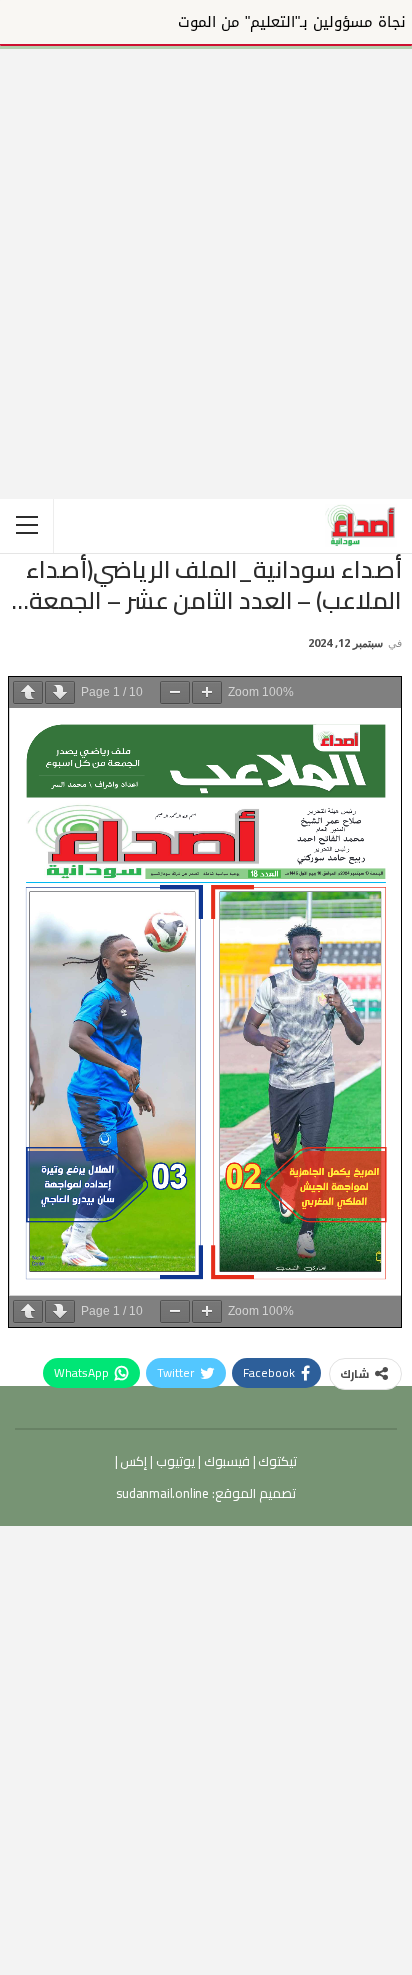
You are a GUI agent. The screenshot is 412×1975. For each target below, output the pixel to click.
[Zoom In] (207, 692)
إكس (133, 1461)
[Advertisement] (206, 255)
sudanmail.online (162, 1493)
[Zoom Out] (175, 692)
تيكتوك (277, 1461)
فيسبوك (225, 1461)
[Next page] (60, 692)
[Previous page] (28, 692)
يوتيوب (174, 1461)
